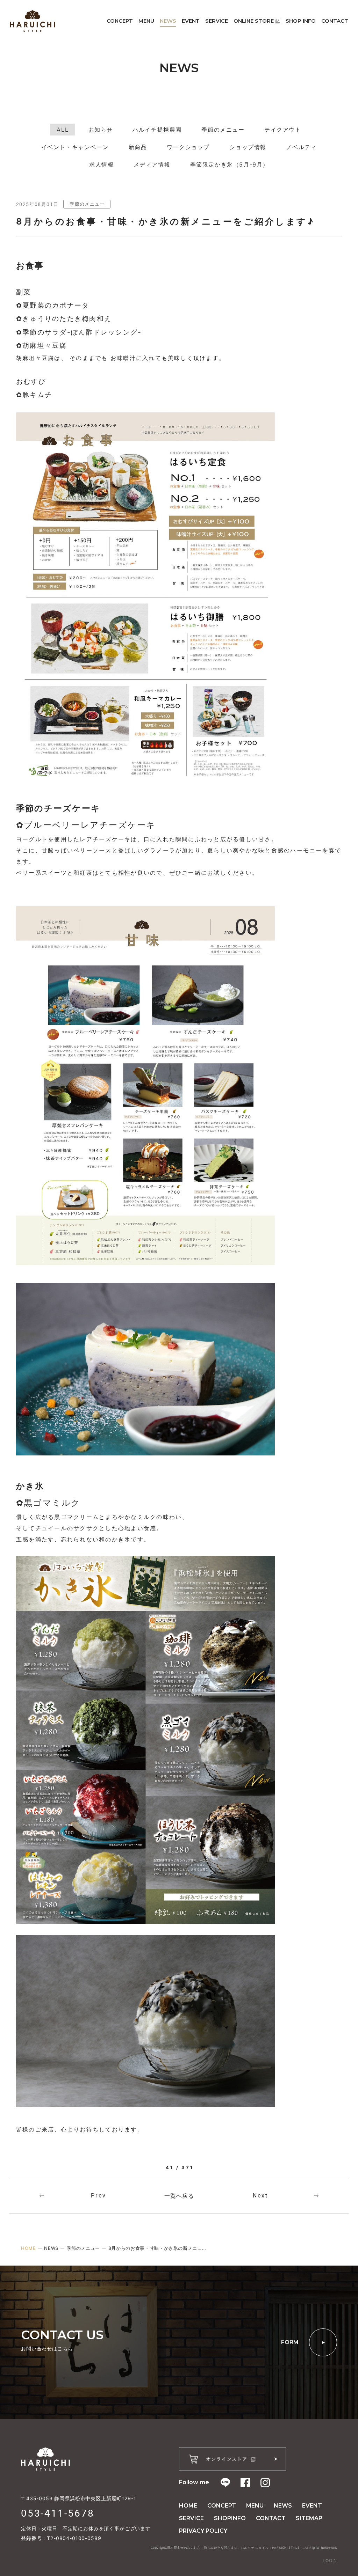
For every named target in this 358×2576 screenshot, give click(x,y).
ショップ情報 (248, 147)
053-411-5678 (58, 2513)
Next (261, 2196)
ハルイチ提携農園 (157, 130)
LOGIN (330, 2560)
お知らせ (101, 130)
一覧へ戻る (179, 2196)
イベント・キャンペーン (75, 147)
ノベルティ (301, 147)
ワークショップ (188, 147)
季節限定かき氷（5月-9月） (230, 164)
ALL (63, 130)
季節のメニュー (223, 130)
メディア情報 (152, 164)
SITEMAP (309, 2518)
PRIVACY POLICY (203, 2531)
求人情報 (101, 164)
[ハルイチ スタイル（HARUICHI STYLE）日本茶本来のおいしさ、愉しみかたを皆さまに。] (33, 21)
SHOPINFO (230, 2518)
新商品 (138, 147)
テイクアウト (283, 130)
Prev (99, 2196)
